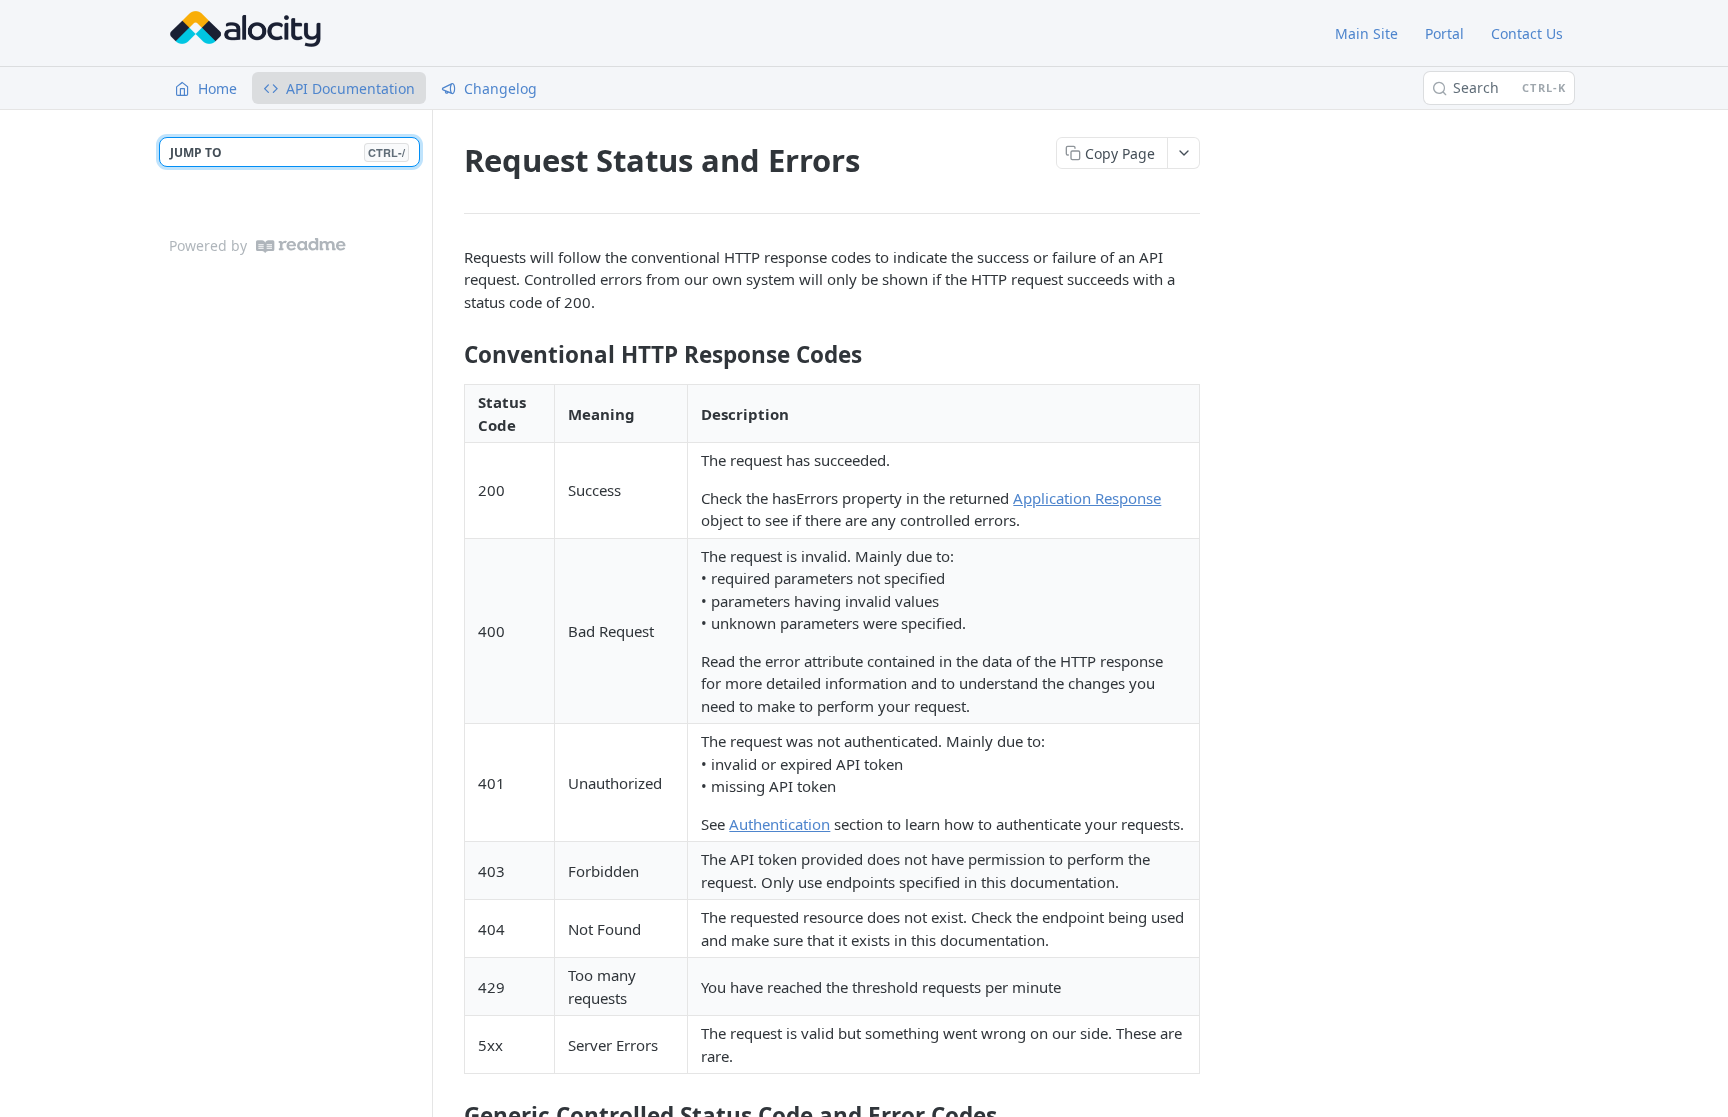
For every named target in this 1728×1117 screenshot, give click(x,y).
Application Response (1087, 498)
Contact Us (1527, 33)
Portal (1444, 33)
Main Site (1366, 33)
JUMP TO (287, 152)
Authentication (779, 824)
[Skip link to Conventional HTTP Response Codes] (450, 355)
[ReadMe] (301, 245)
